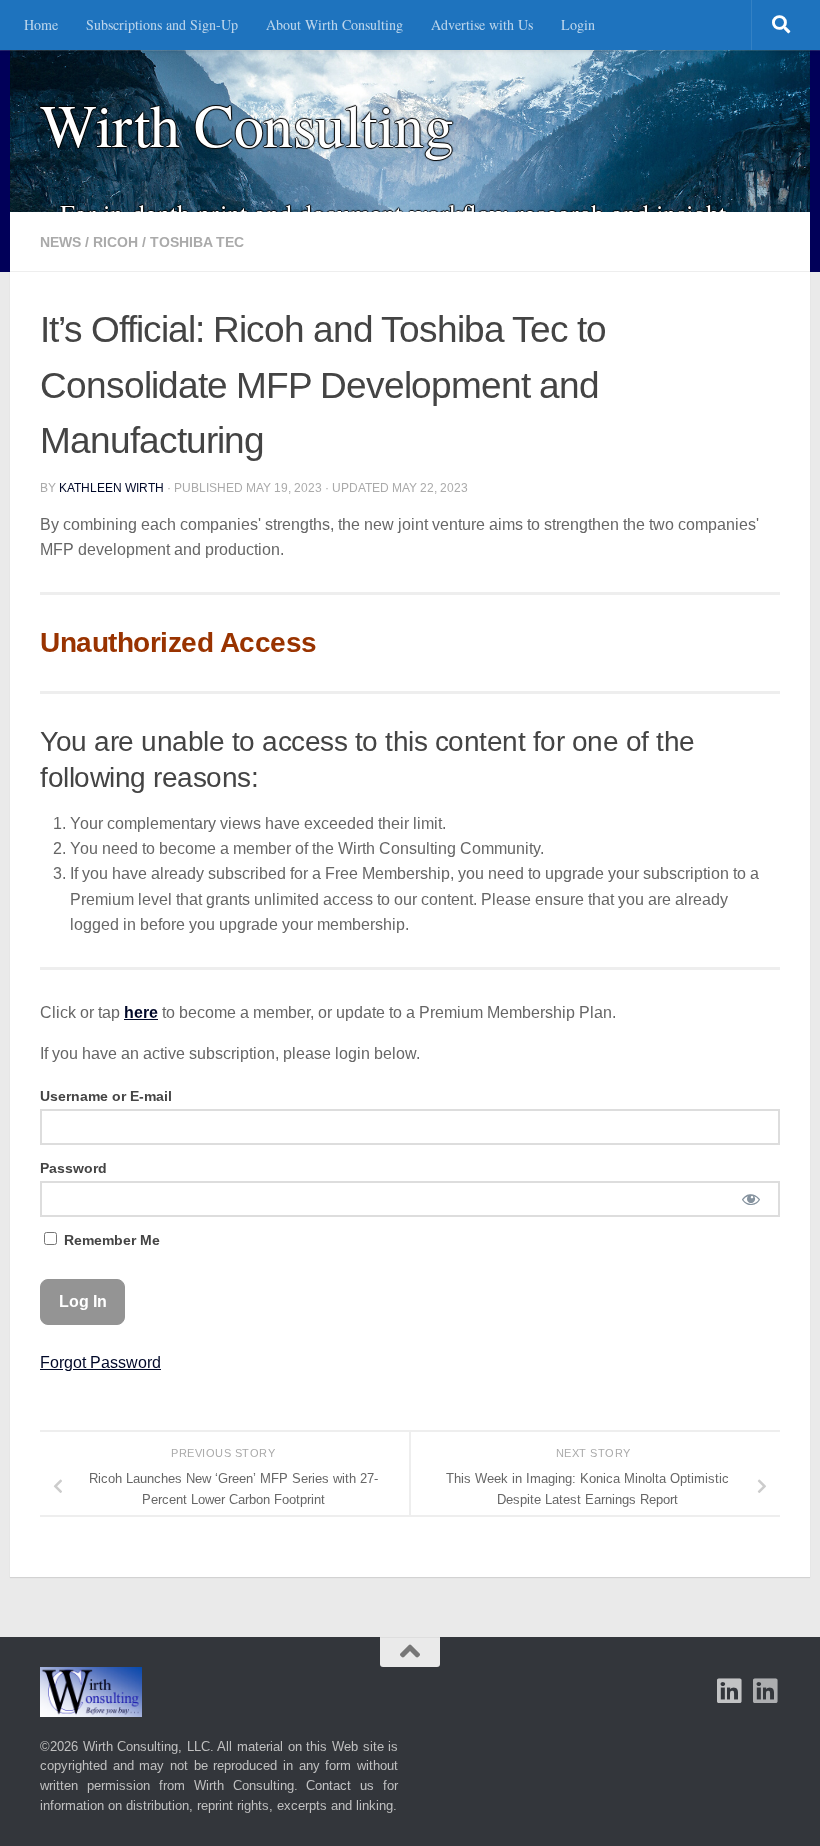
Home (41, 24)
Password (73, 1168)
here (141, 1012)
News (60, 242)
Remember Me (110, 1240)
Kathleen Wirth (111, 488)
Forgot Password (100, 1362)
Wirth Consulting (246, 124)
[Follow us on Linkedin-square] (730, 1691)
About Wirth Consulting (334, 24)
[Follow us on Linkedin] (766, 1691)
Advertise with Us (482, 24)
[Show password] (750, 1199)
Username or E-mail (106, 1096)
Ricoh (115, 242)
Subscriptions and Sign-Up (162, 24)
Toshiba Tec (197, 242)
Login (578, 24)
